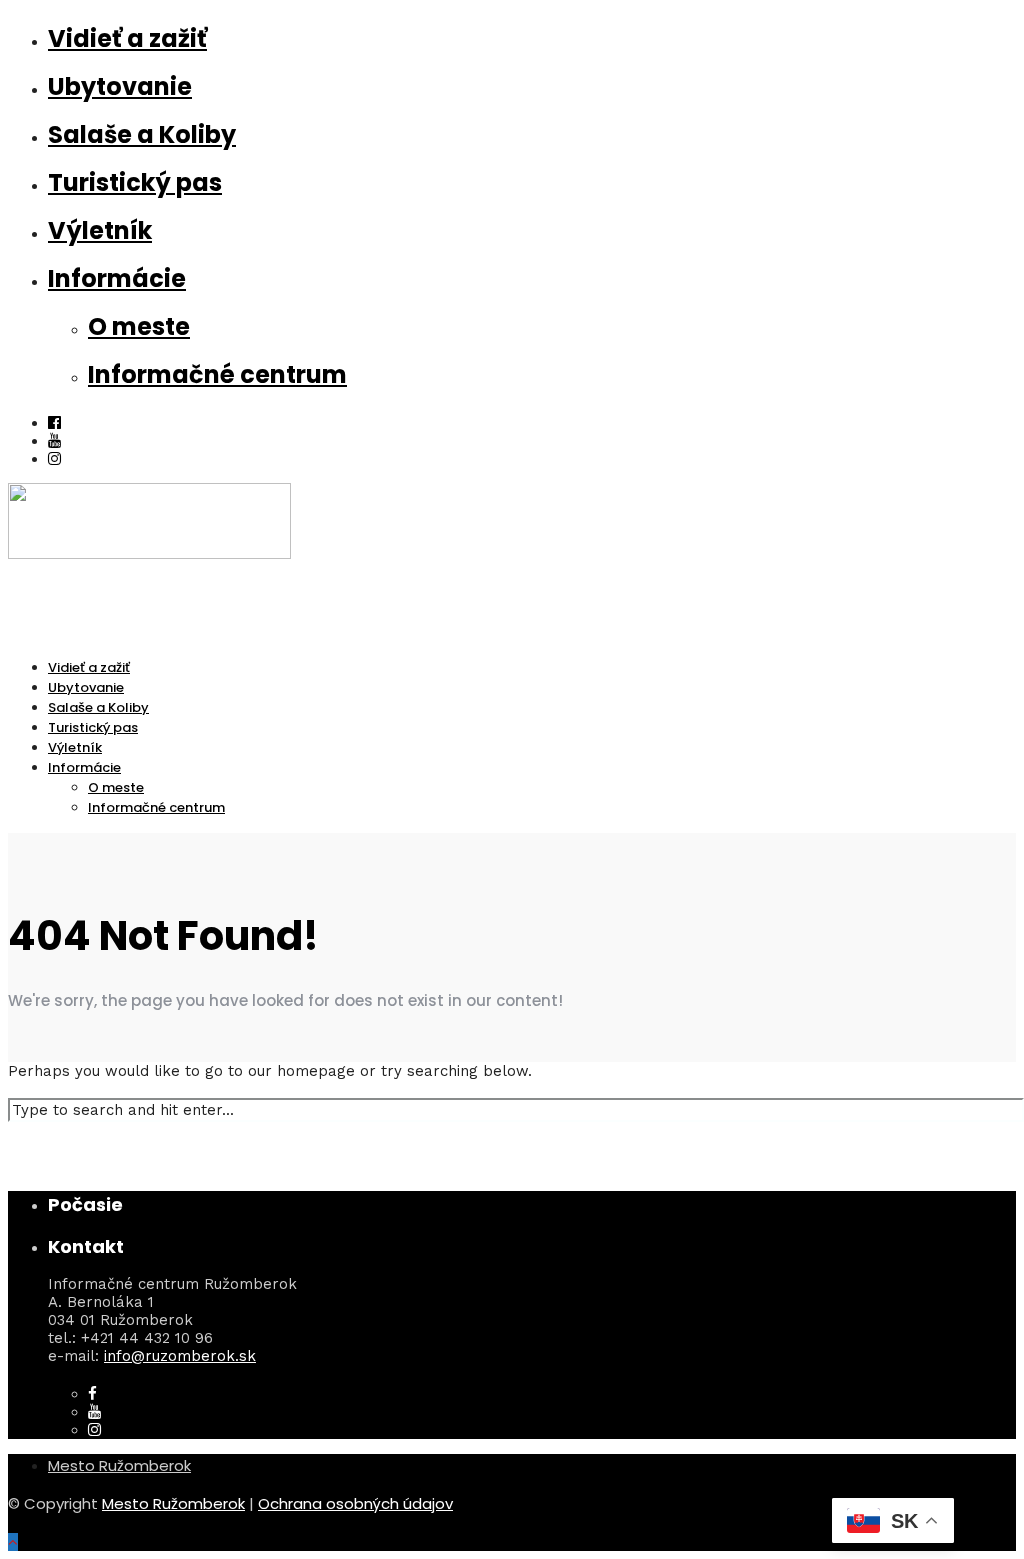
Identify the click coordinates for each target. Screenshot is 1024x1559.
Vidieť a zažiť (127, 38)
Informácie (117, 278)
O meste (139, 326)
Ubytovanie (120, 86)
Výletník (100, 230)
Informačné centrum (217, 374)
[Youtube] (54, 441)
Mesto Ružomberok (119, 1465)
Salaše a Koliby (142, 134)
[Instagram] (54, 459)
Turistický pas (135, 182)
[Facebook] (92, 1394)
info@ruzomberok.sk (180, 1356)
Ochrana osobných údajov (355, 1503)
